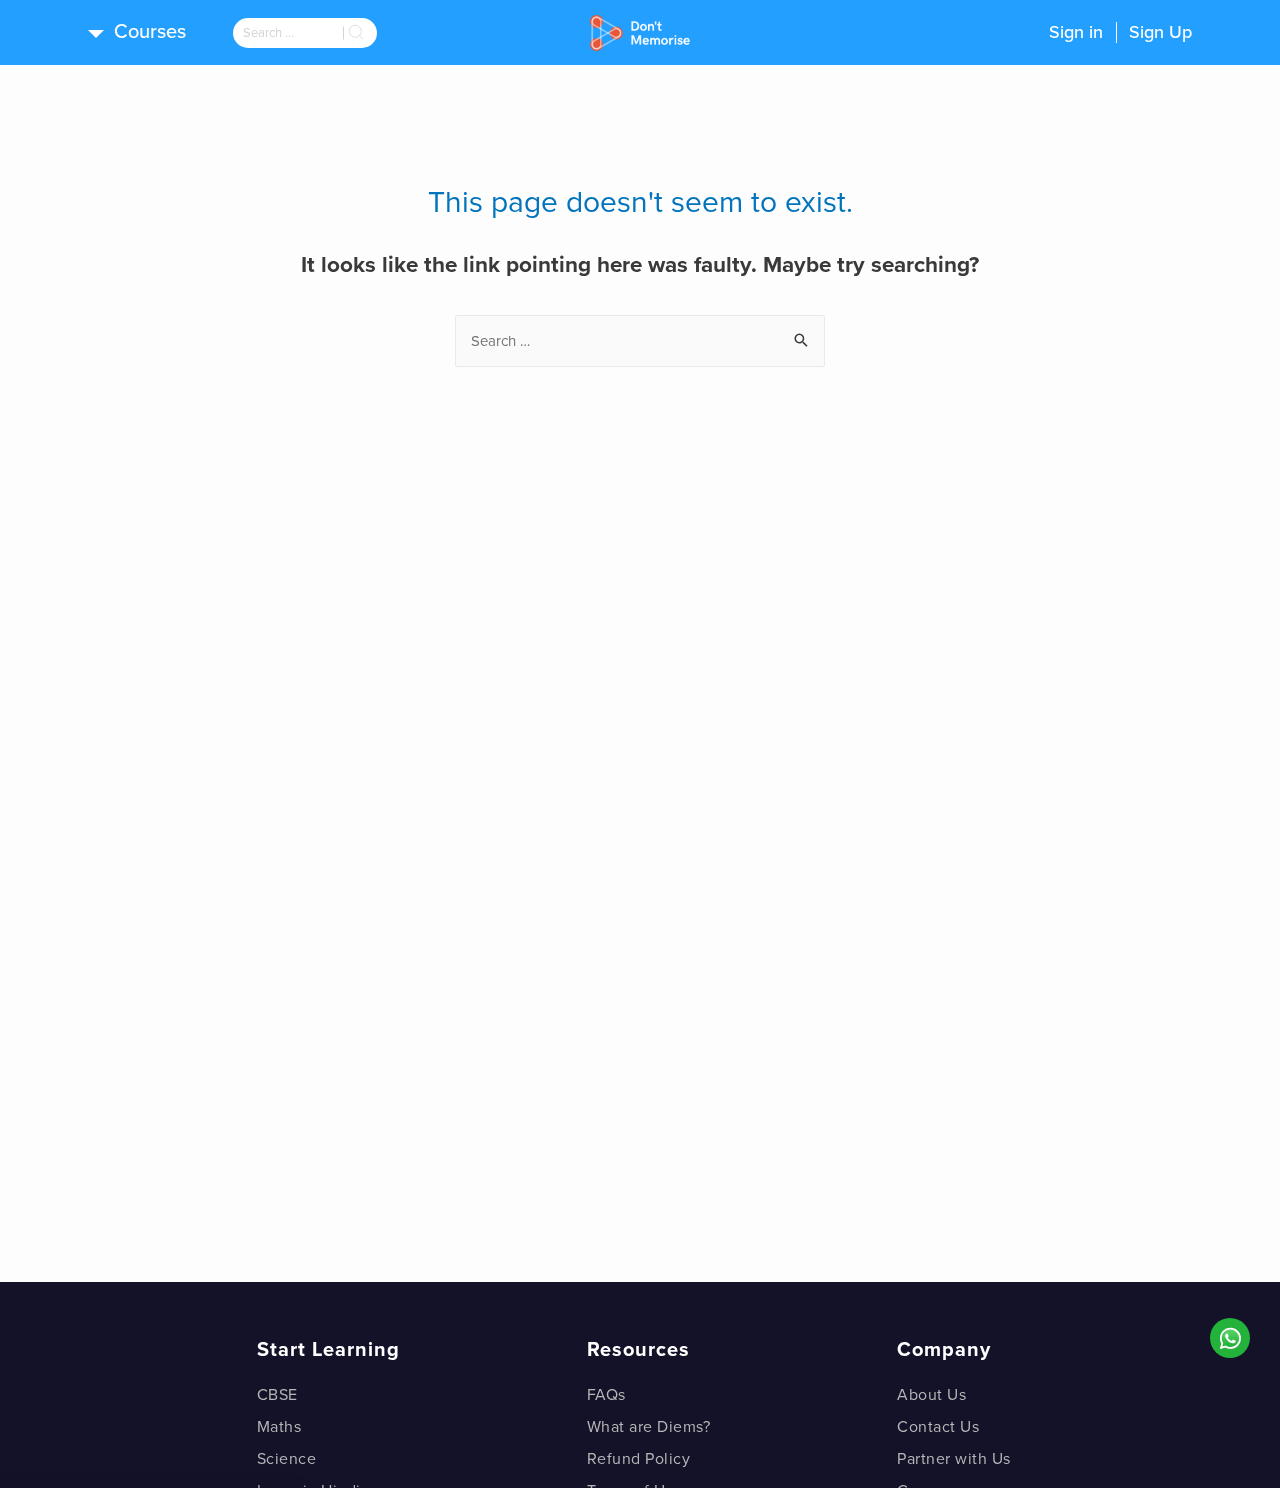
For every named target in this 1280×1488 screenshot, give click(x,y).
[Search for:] (288, 33)
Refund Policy (639, 1459)
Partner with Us (954, 1459)
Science (287, 1459)
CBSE (277, 1395)
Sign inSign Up (1120, 32)
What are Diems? (649, 1427)
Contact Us (938, 1427)
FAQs (606, 1395)
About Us (931, 1395)
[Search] (360, 33)
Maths (279, 1427)
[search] (288, 33)
